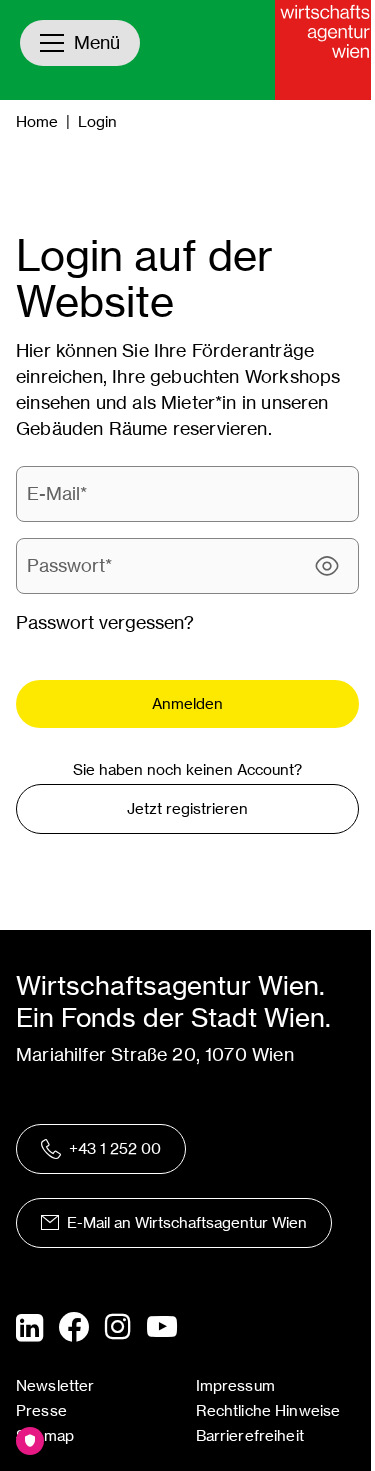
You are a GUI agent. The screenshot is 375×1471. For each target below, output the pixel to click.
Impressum (235, 1385)
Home (37, 121)
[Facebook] (74, 1327)
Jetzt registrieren (187, 808)
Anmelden (187, 703)
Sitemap (45, 1435)
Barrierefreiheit (250, 1435)
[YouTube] (162, 1328)
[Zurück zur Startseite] (325, 50)
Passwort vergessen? (105, 622)
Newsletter (55, 1385)
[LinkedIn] (29, 1328)
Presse (41, 1410)
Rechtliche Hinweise (268, 1410)
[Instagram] (118, 1328)
